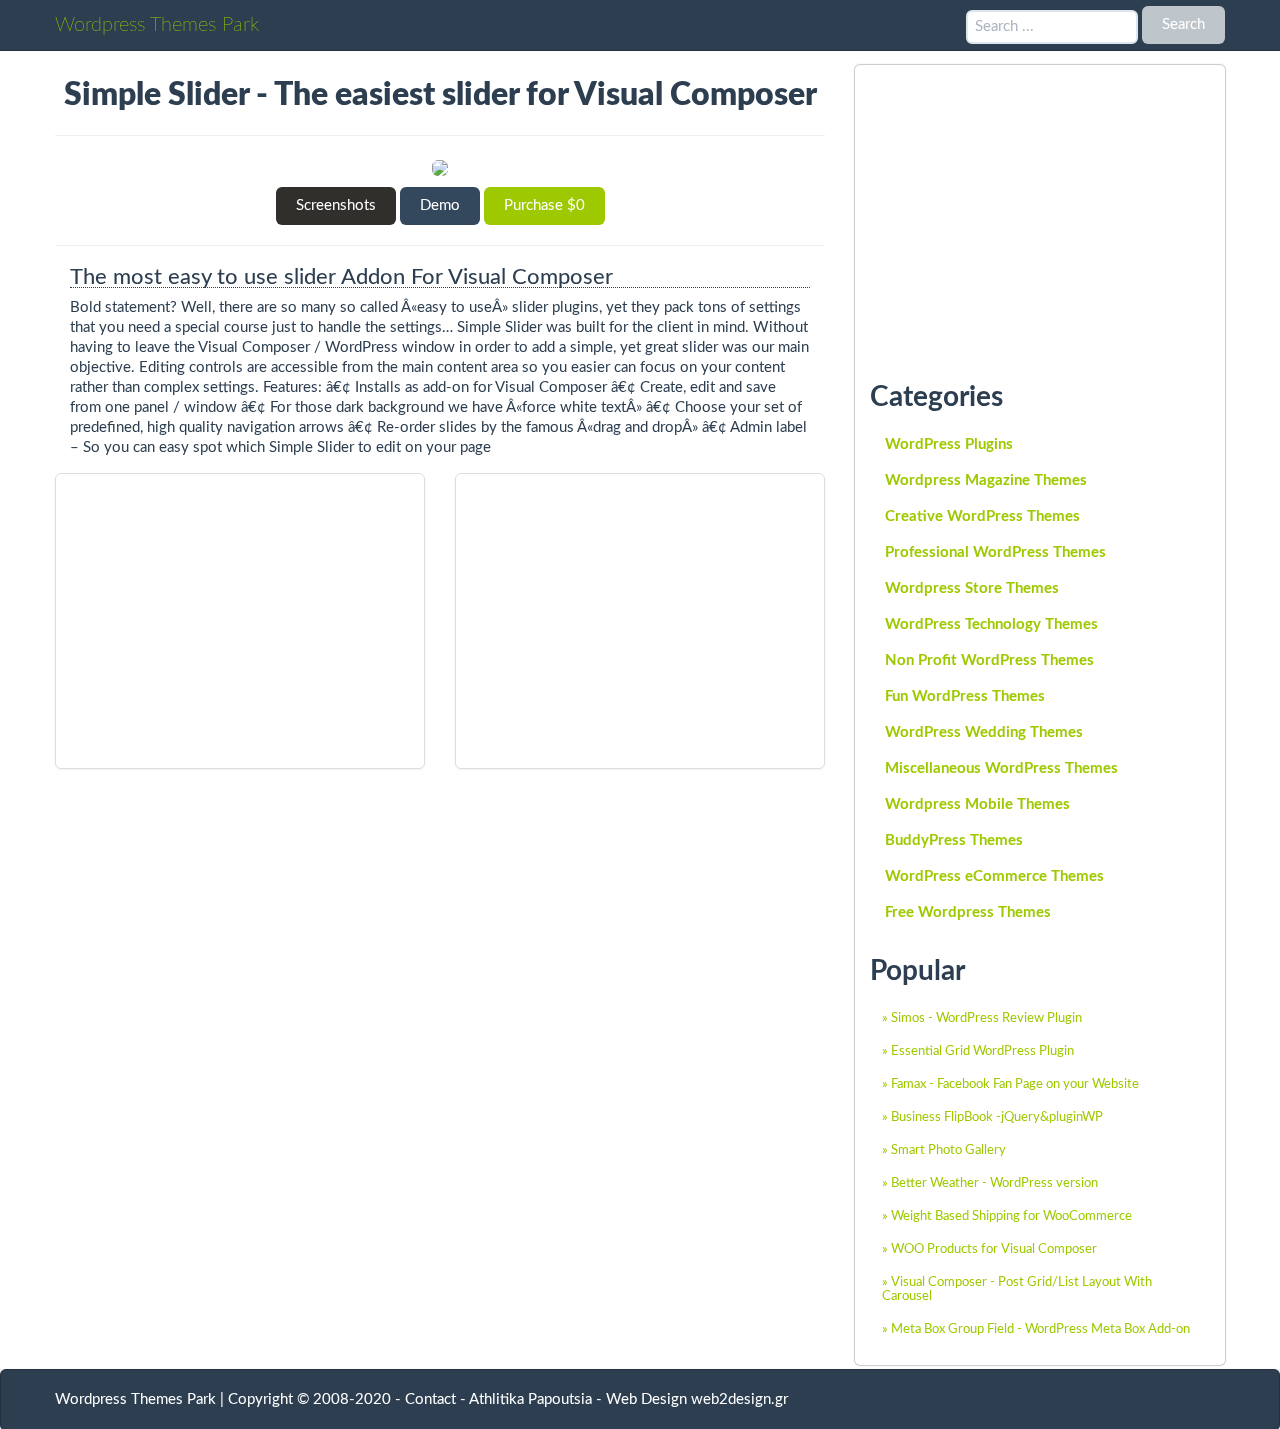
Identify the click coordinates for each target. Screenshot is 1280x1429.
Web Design (646, 1399)
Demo (440, 205)
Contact (430, 1399)
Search (1183, 24)
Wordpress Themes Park (157, 25)
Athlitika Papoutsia (530, 1399)
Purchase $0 (544, 205)
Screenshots (336, 205)
